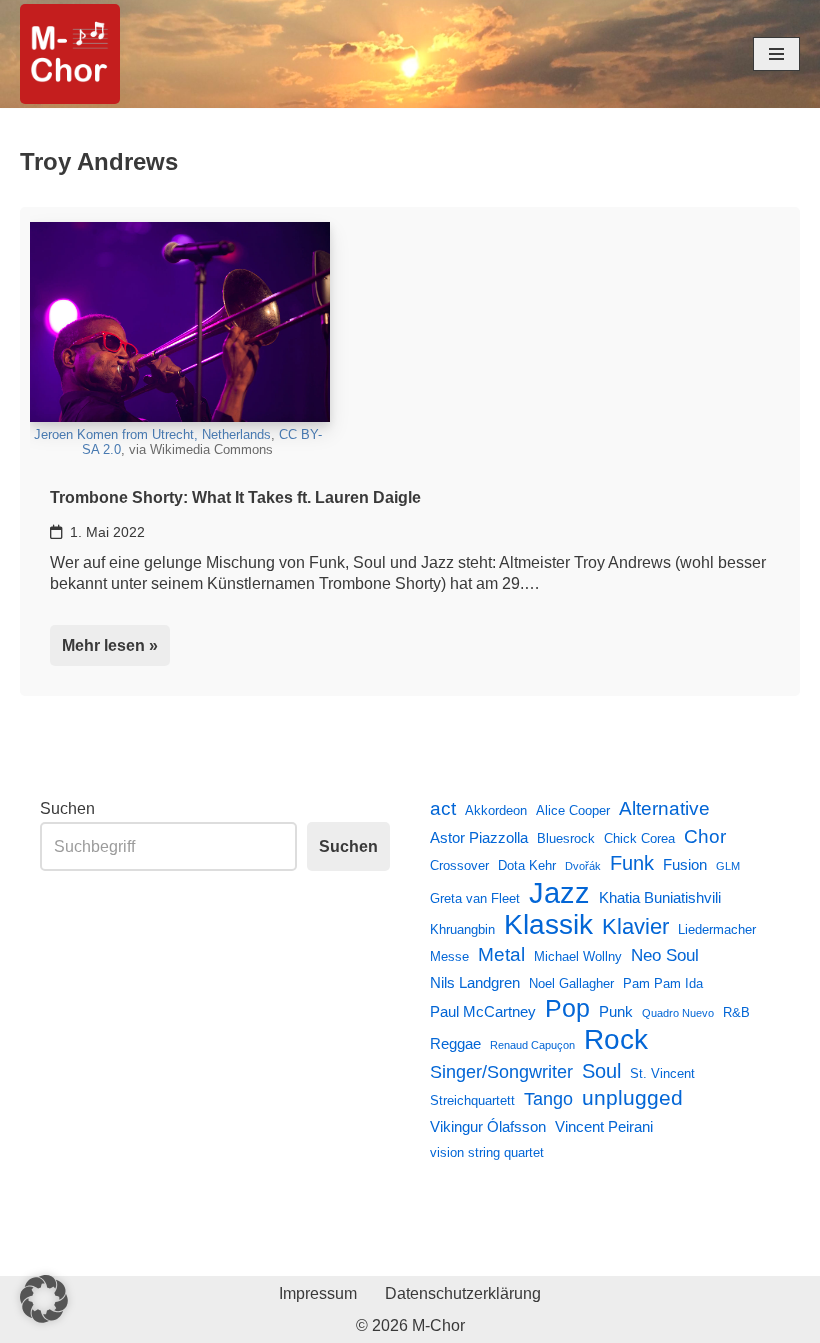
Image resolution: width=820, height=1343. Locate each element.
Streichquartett (472, 1100)
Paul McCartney (483, 1011)
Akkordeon (496, 810)
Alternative (664, 808)
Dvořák (583, 866)
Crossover (459, 865)
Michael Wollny (578, 956)
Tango (548, 1099)
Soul (601, 1071)
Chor (705, 836)
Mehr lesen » (104, 651)
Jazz (559, 893)
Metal (501, 954)
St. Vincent (662, 1073)
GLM (728, 866)
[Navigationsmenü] (776, 54)
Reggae (455, 1043)
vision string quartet (487, 1152)
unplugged (632, 1098)
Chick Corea (639, 838)
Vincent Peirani (604, 1126)
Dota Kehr (527, 865)
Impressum (318, 1293)
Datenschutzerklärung (463, 1293)
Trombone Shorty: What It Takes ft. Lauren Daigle (235, 497)
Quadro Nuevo (678, 1013)
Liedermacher (717, 929)
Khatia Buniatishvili (660, 897)
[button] (44, 1299)
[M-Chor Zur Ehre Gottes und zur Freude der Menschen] (70, 54)
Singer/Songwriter (501, 1072)
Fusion (685, 864)
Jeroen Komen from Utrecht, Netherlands (152, 434)
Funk (632, 863)
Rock (616, 1040)
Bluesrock (566, 838)
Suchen (67, 808)
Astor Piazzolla (479, 837)
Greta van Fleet (475, 898)
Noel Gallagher (571, 983)
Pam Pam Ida (663, 983)
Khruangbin (462, 929)
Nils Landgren (475, 982)
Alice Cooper (573, 810)
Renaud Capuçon (532, 1045)
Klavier (635, 926)
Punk (616, 1011)
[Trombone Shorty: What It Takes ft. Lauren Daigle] (180, 322)
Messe (449, 956)
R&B (736, 1012)
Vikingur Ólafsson (488, 1126)
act (443, 808)
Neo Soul (665, 955)
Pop (567, 1009)
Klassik (548, 925)
